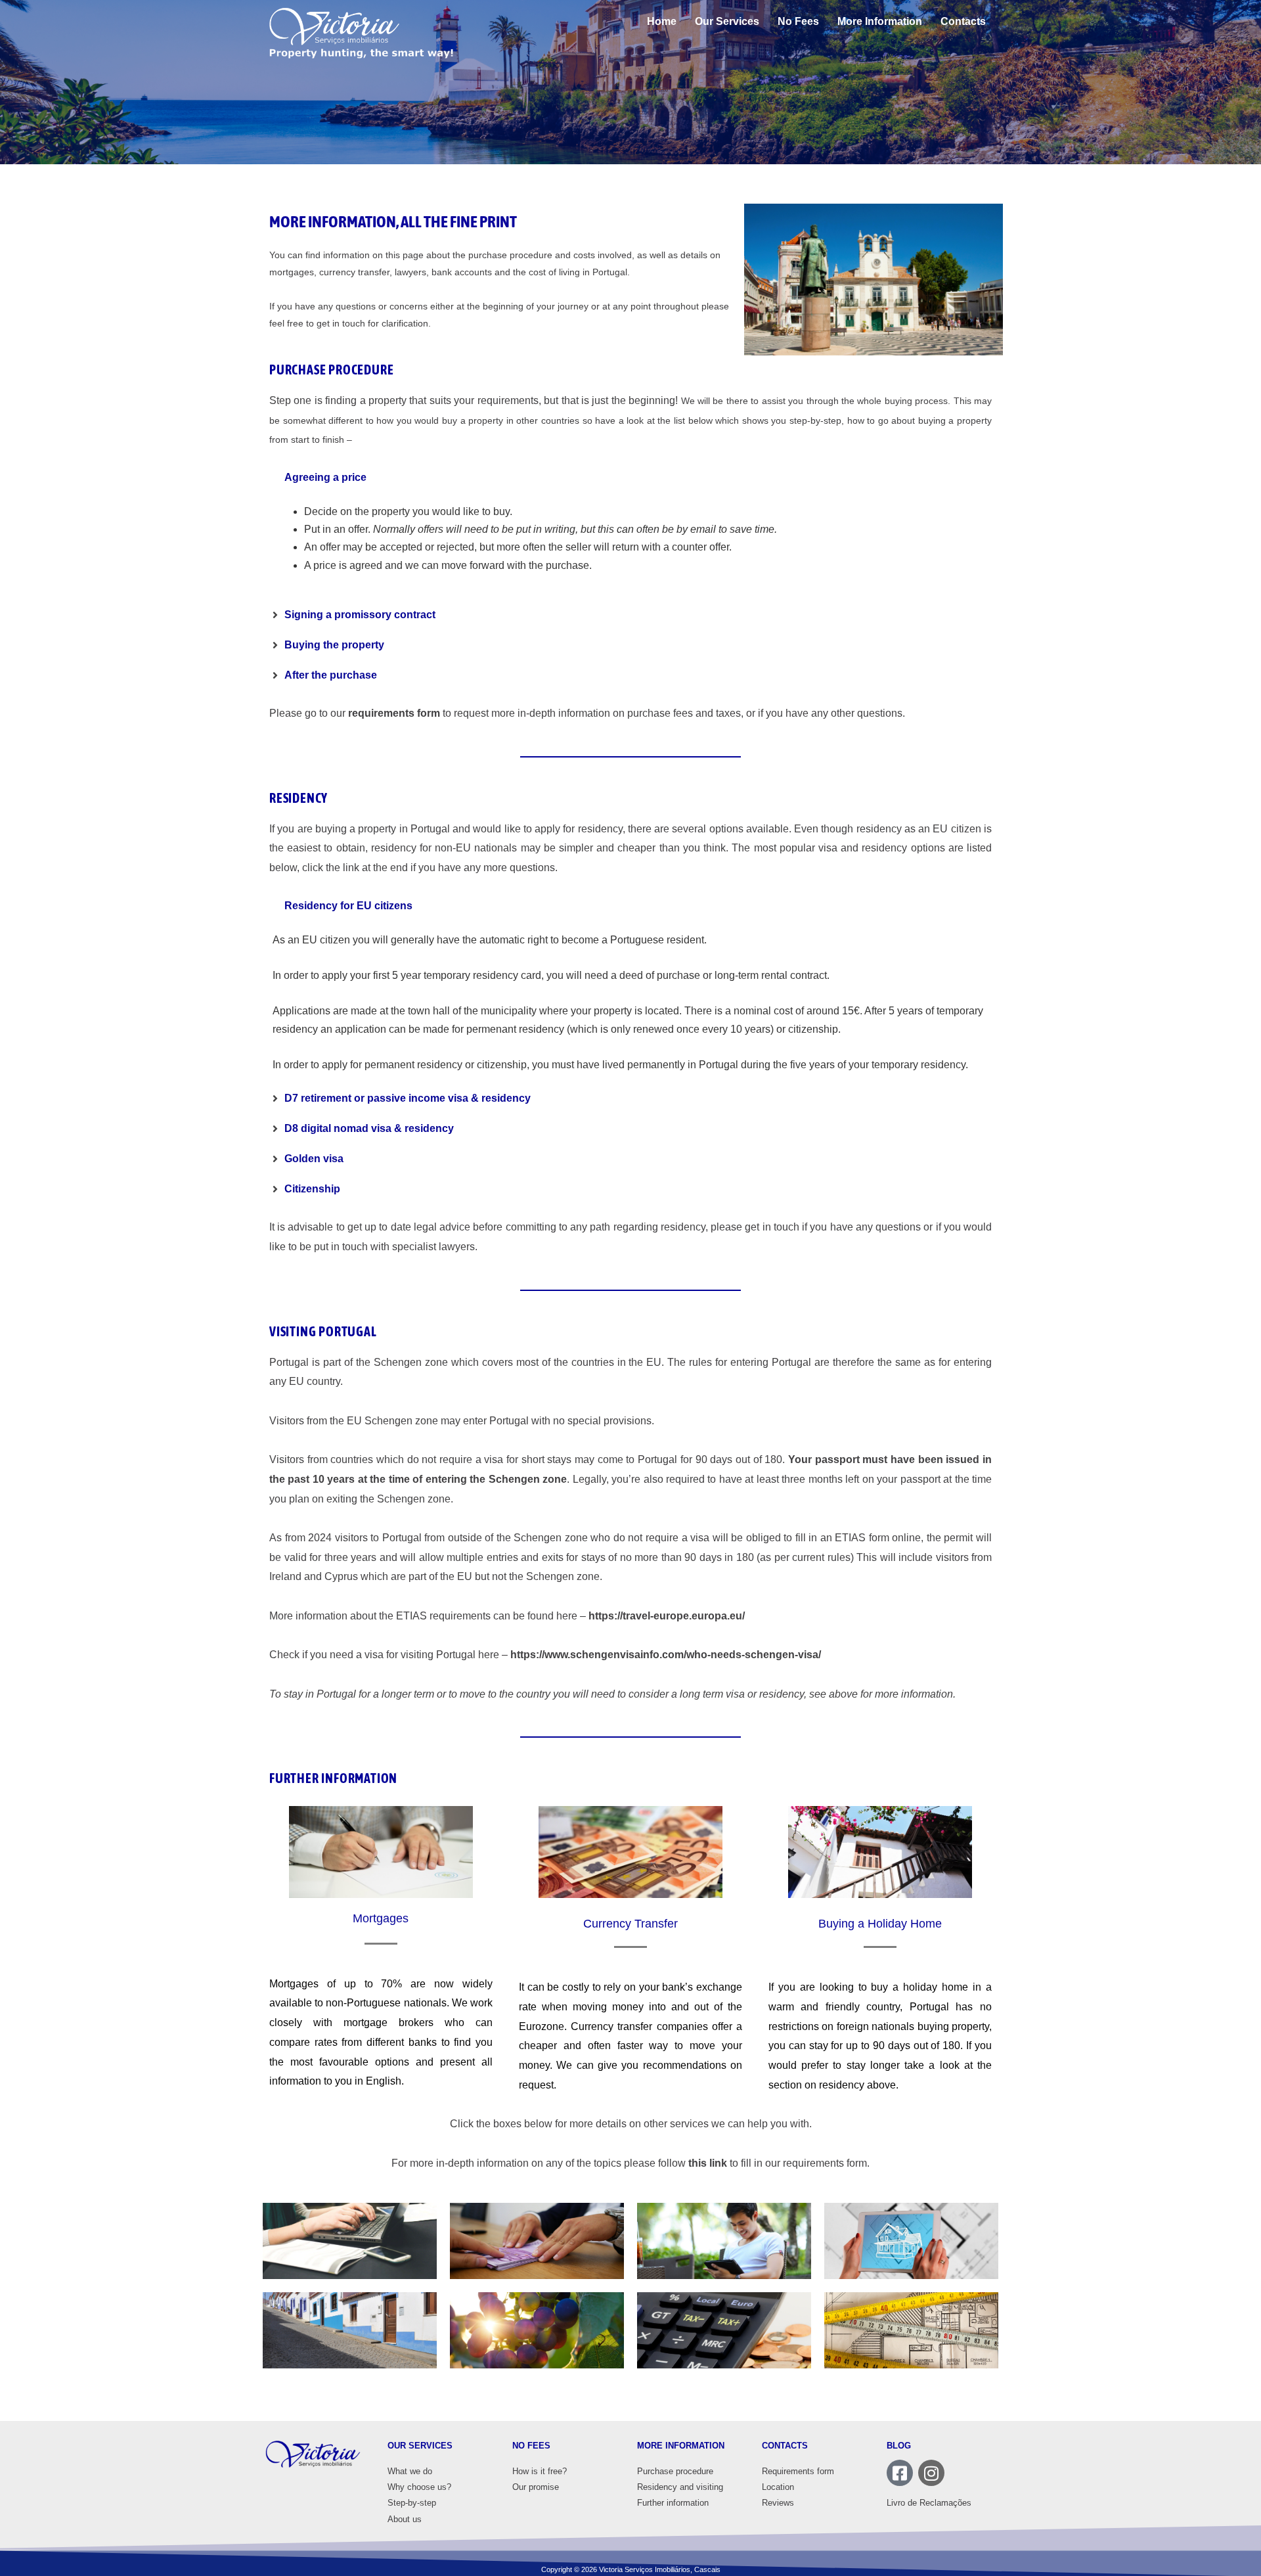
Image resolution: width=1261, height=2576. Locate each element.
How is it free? (540, 2471)
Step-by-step (412, 2503)
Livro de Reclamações (929, 2503)
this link (708, 2163)
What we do (410, 2471)
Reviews (778, 2503)
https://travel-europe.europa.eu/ (667, 1616)
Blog (899, 2446)
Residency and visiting (680, 2487)
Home (662, 21)
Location (778, 2487)
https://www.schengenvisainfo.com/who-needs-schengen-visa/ (666, 1655)
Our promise (536, 2487)
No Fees (798, 21)
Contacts (963, 21)
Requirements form (798, 2471)
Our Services (727, 21)
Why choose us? (419, 2487)
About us (405, 2519)
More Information (880, 21)
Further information (673, 2503)
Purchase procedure (675, 2471)
